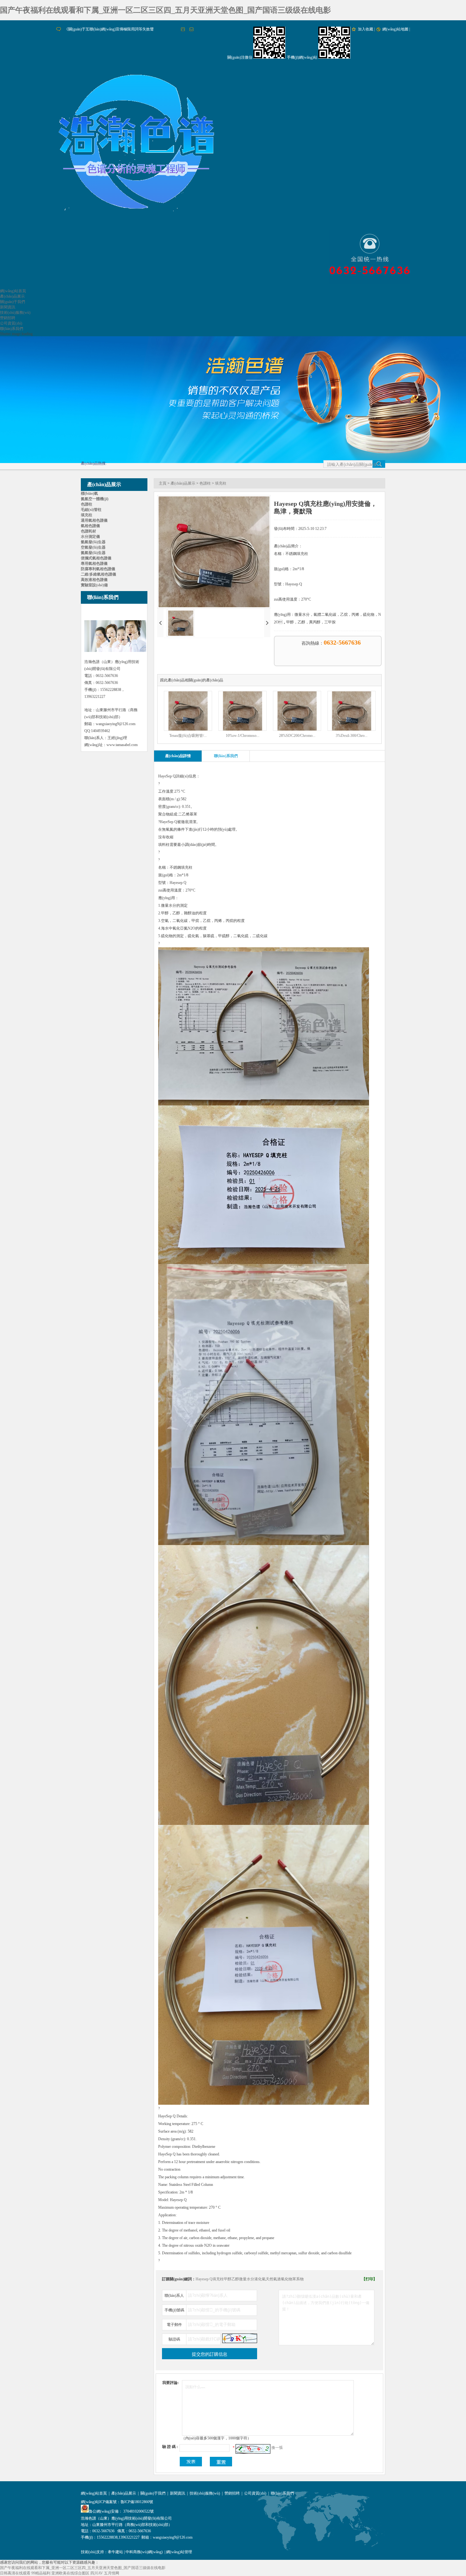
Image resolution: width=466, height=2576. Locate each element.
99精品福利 (41, 2573)
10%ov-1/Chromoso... (243, 736)
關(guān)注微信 (240, 57)
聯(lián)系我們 (12, 329)
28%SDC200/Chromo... (297, 736)
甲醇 (228, 2279)
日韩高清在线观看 (15, 2573)
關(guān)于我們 (13, 302)
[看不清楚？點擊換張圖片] (240, 2338)
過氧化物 (285, 2279)
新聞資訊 (8, 307)
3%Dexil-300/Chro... (352, 736)
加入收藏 (366, 29)
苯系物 (298, 2279)
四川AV (97, 2573)
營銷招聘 (8, 318)
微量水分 (247, 2279)
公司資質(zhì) (11, 323)
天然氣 (271, 2279)
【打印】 (369, 2279)
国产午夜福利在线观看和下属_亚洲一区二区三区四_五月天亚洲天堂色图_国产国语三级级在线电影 (165, 10)
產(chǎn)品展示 (12, 296)
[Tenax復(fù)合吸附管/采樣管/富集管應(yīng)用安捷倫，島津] (188, 729)
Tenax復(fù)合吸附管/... (188, 736)
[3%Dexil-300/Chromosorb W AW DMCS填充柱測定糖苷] (352, 729)
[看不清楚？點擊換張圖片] (253, 2449)
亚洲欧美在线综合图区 (70, 2573)
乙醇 (235, 2279)
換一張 (277, 2448)
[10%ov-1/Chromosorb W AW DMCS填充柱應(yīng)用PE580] (243, 729)
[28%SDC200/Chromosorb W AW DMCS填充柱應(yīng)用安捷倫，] (297, 729)
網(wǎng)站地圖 (395, 29)
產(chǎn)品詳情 (178, 756)
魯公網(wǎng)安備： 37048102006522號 (121, 2511)
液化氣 (260, 2279)
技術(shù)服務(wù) (15, 312)
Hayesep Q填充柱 (210, 2279)
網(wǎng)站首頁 (13, 291)
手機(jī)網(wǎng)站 (302, 57)
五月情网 (112, 2573)
